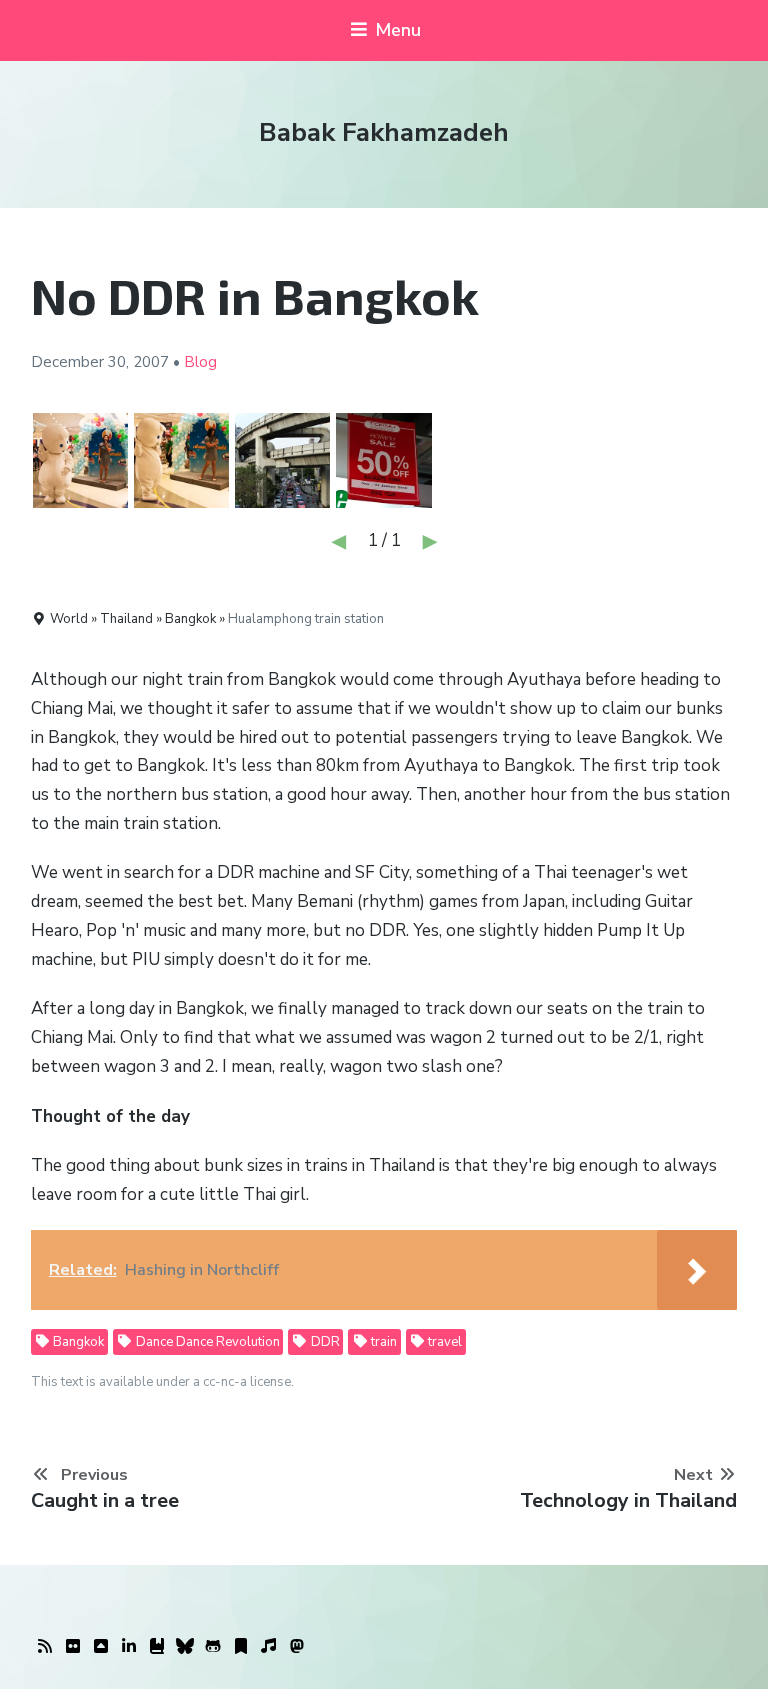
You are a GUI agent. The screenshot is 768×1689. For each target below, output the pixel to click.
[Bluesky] (185, 1647)
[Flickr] (73, 1647)
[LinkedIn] (129, 1647)
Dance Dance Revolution (206, 1342)
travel (443, 1342)
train (382, 1342)
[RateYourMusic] (269, 1647)
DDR (324, 1342)
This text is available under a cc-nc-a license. (162, 1382)
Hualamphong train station (306, 619)
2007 (151, 362)
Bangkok (77, 1342)
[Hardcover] (157, 1647)
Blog (200, 362)
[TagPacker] (241, 1647)
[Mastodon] (297, 1647)
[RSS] (45, 1647)
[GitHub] (213, 1647)
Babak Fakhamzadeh (384, 132)
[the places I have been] (101, 1647)
